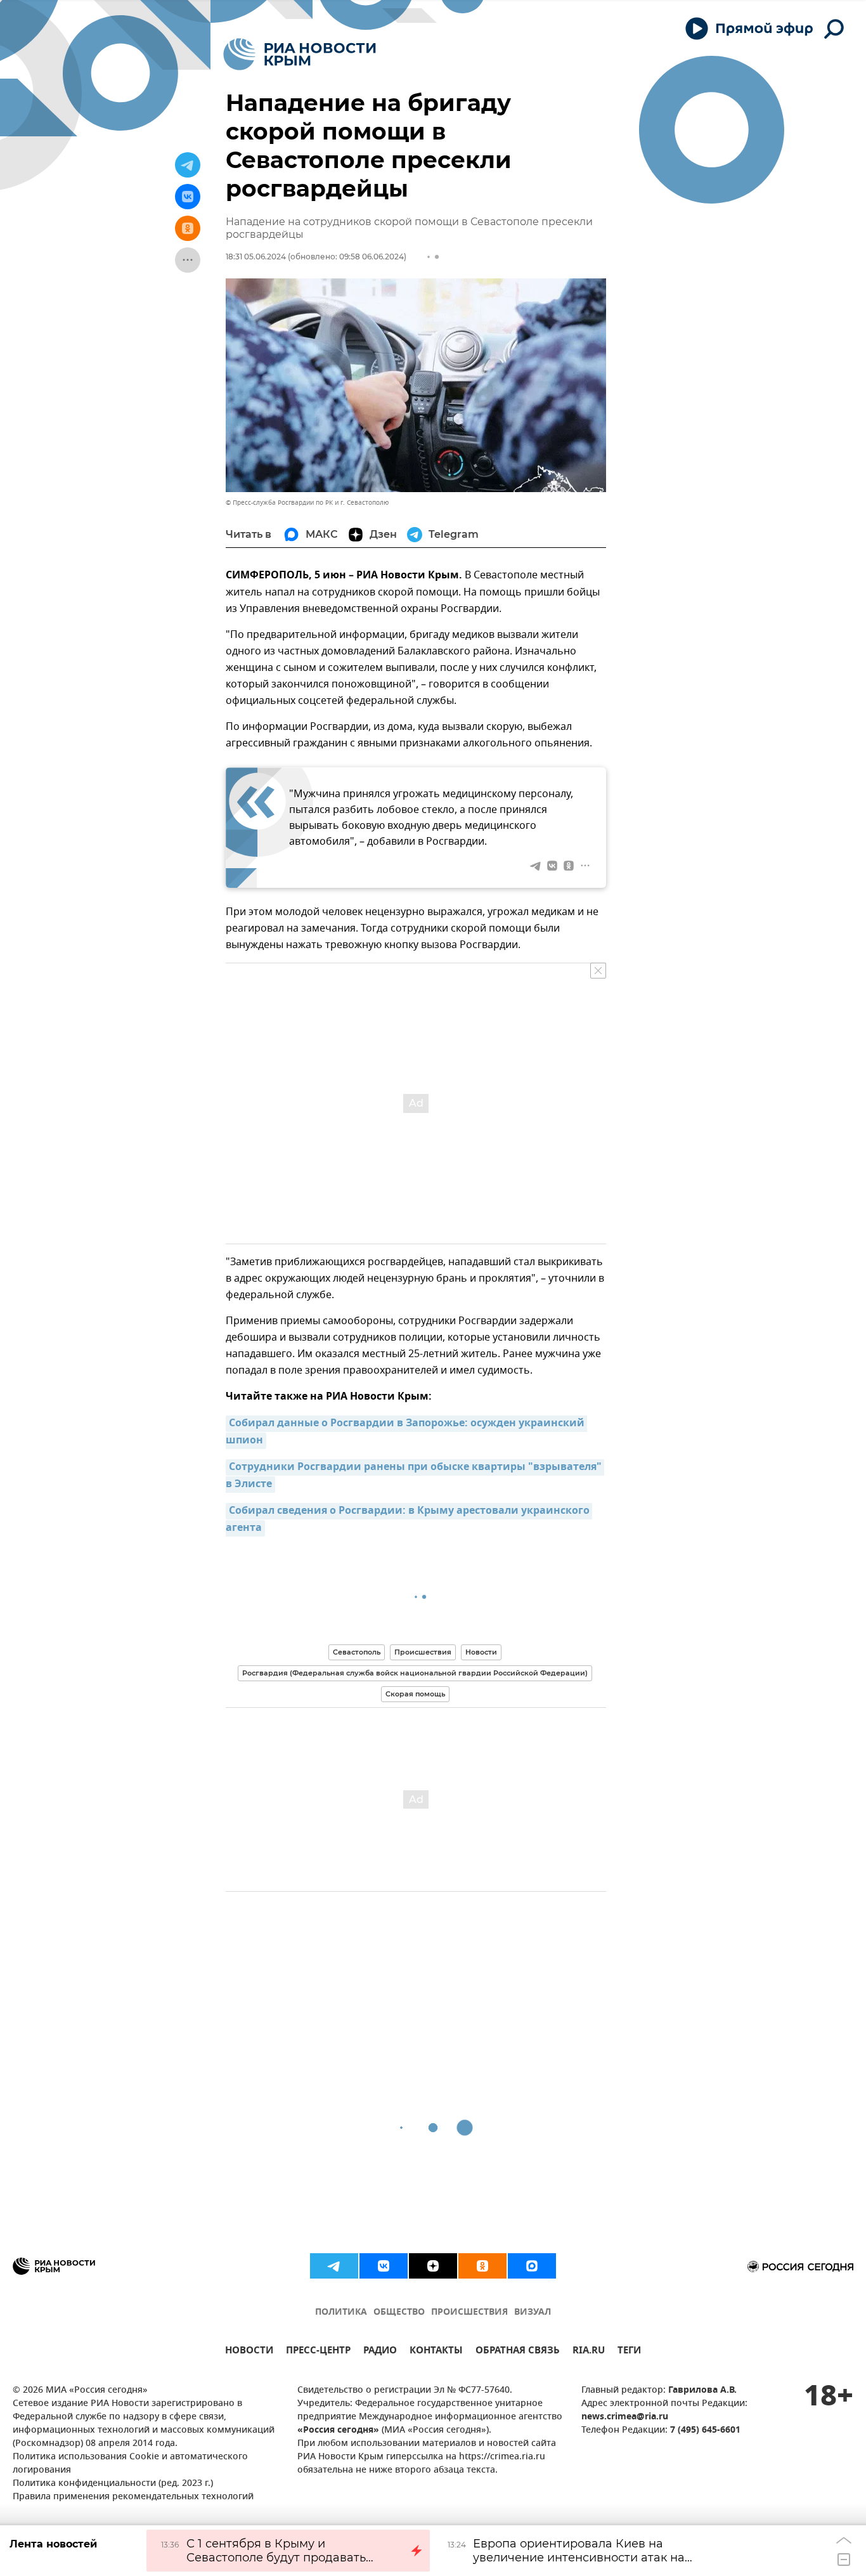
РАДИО (380, 2352)
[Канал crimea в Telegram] (334, 2266)
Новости (481, 1652)
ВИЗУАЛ (533, 2313)
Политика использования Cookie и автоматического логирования (130, 2464)
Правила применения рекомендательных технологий (133, 2497)
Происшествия (423, 1652)
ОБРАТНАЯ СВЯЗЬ (518, 2352)
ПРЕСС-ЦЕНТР (318, 2352)
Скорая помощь (415, 1694)
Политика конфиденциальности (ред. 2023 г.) (113, 2484)
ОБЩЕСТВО (399, 2313)
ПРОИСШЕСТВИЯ (469, 2313)
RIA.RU (589, 2352)
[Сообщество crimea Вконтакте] (384, 2266)
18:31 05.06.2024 (256, 257)
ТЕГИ (629, 2352)
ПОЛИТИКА (341, 2313)
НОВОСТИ (249, 2352)
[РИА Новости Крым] (300, 54)
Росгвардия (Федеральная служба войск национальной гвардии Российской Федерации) (415, 1673)
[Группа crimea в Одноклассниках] (482, 2266)
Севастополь (357, 1652)
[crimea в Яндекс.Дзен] (433, 2266)
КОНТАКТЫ (436, 2352)
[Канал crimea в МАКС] (532, 2266)
